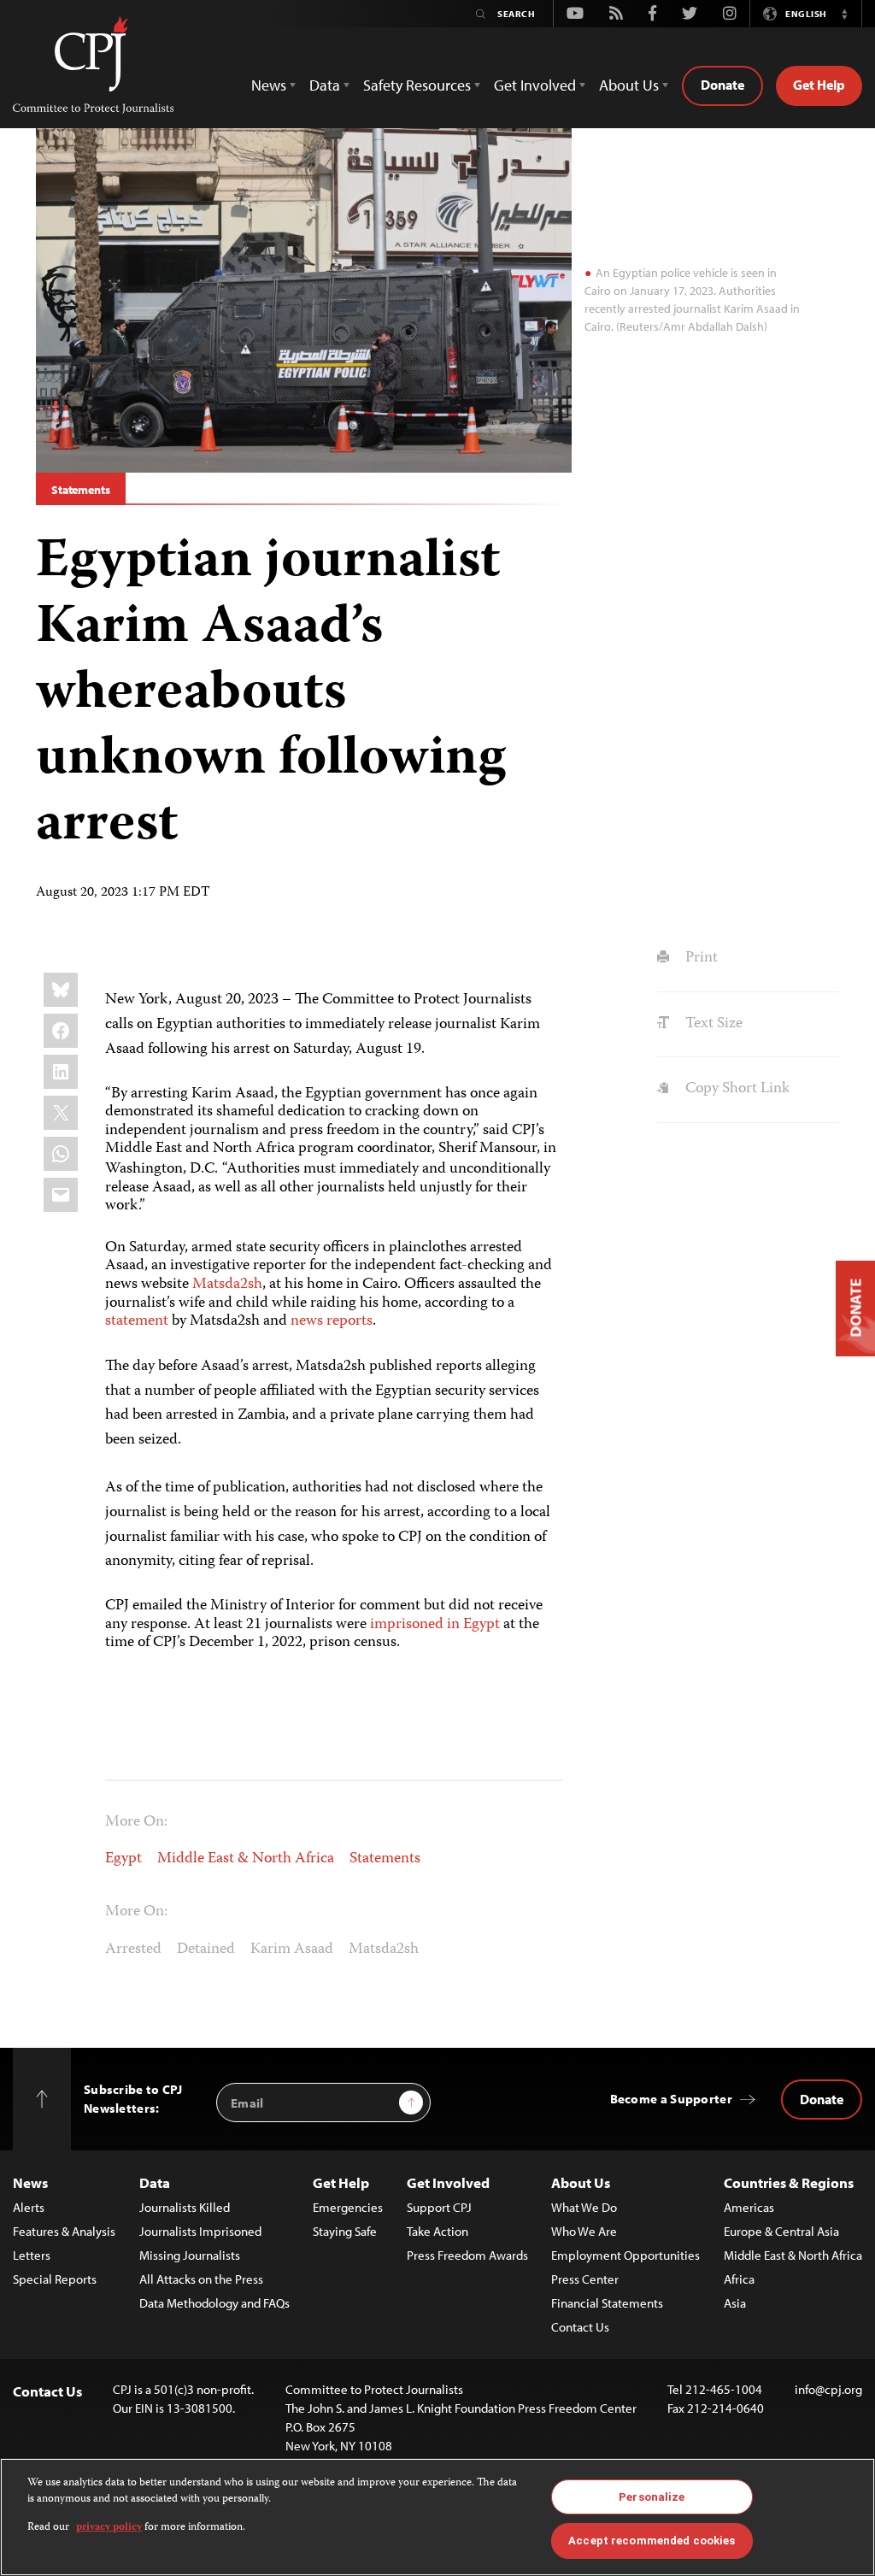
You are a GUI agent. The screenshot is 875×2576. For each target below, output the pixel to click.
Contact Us (580, 2327)
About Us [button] (629, 85)
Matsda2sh (227, 1285)
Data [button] (325, 85)
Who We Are (584, 2231)
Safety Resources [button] (417, 85)
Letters (32, 2255)
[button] (844, 14)
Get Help (819, 85)
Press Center (585, 2279)
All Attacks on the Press (201, 2279)
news (307, 1321)
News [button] (269, 85)
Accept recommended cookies (652, 2541)
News (30, 2182)
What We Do (584, 2207)
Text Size (712, 1024)
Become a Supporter (671, 2099)
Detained (206, 1950)
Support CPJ (439, 2207)
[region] (437, 2517)
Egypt (123, 1859)
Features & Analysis (64, 2231)
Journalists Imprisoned (200, 2231)
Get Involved (448, 2182)
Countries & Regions (789, 2182)
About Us (581, 2182)
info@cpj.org (828, 2389)
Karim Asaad (292, 1950)
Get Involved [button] (535, 85)
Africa (739, 2279)
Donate (722, 85)
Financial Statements (607, 2303)
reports (349, 1321)
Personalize (652, 2497)
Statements (81, 490)
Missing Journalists (190, 2255)
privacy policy (109, 2528)
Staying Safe (345, 2231)
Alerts (29, 2207)
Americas (749, 2207)
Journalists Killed (185, 2207)
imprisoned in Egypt (435, 1625)
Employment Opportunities (625, 2255)
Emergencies (348, 2207)
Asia (735, 2303)
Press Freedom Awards (467, 2255)
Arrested (133, 1950)
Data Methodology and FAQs (214, 2303)
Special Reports (55, 2279)
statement (137, 1321)
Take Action (437, 2231)
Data (155, 2182)
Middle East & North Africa (246, 1859)
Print (699, 958)
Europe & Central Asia (781, 2231)
